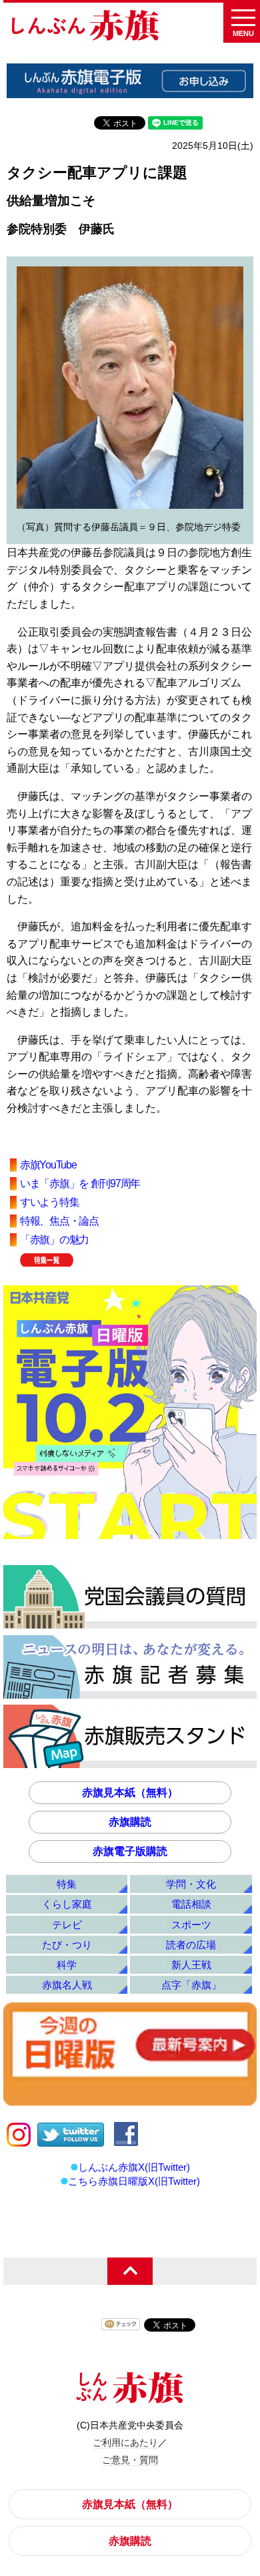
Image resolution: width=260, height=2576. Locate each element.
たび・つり (67, 1945)
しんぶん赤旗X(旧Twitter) (134, 2167)
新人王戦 (191, 1965)
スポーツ (191, 1925)
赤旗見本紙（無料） (130, 1792)
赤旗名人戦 (67, 1985)
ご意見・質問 (130, 2460)
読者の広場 (191, 1945)
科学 (67, 1965)
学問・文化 (191, 1884)
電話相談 (191, 1904)
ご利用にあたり (125, 2442)
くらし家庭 (67, 1904)
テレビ (67, 1925)
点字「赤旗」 (191, 1985)
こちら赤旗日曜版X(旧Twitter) (134, 2181)
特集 (67, 1884)
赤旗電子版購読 (130, 1851)
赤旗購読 (130, 1822)
